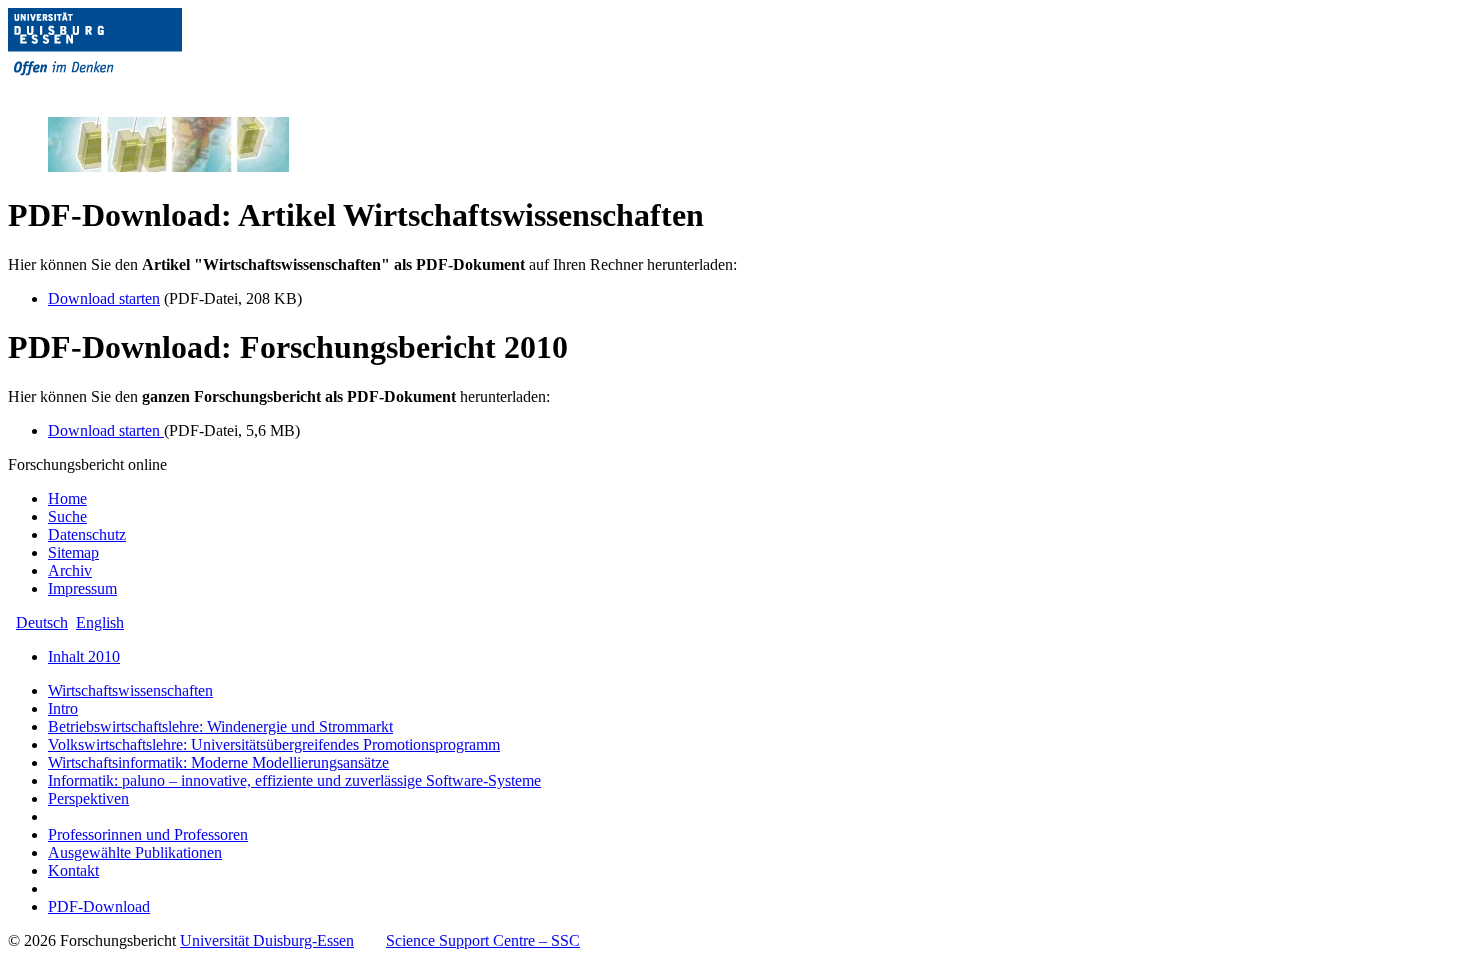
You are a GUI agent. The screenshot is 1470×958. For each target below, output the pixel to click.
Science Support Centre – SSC (483, 940)
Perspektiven (88, 798)
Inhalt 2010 (84, 656)
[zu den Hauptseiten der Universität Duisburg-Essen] (123, 91)
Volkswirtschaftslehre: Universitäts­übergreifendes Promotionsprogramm (274, 744)
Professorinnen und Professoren (148, 834)
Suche (67, 516)
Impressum (82, 588)
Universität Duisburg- (267, 940)
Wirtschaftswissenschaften (130, 690)
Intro (63, 708)
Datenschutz (87, 534)
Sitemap (73, 552)
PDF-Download (99, 906)
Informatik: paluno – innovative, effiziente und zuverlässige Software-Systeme (294, 780)
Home (67, 498)
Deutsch (42, 622)
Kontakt (73, 870)
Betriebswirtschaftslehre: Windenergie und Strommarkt (220, 726)
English (100, 622)
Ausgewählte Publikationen (135, 852)
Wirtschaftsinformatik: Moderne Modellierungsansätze (218, 762)
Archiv (70, 570)
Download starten (104, 298)
